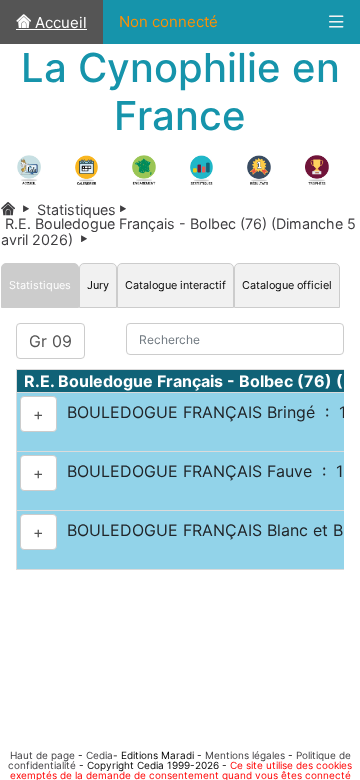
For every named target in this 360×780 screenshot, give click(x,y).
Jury (98, 285)
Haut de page (42, 755)
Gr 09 (50, 341)
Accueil (59, 22)
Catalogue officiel (287, 285)
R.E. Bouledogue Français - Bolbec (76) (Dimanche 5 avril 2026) (178, 231)
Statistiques (85, 209)
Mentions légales (245, 755)
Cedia (99, 755)
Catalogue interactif (175, 285)
